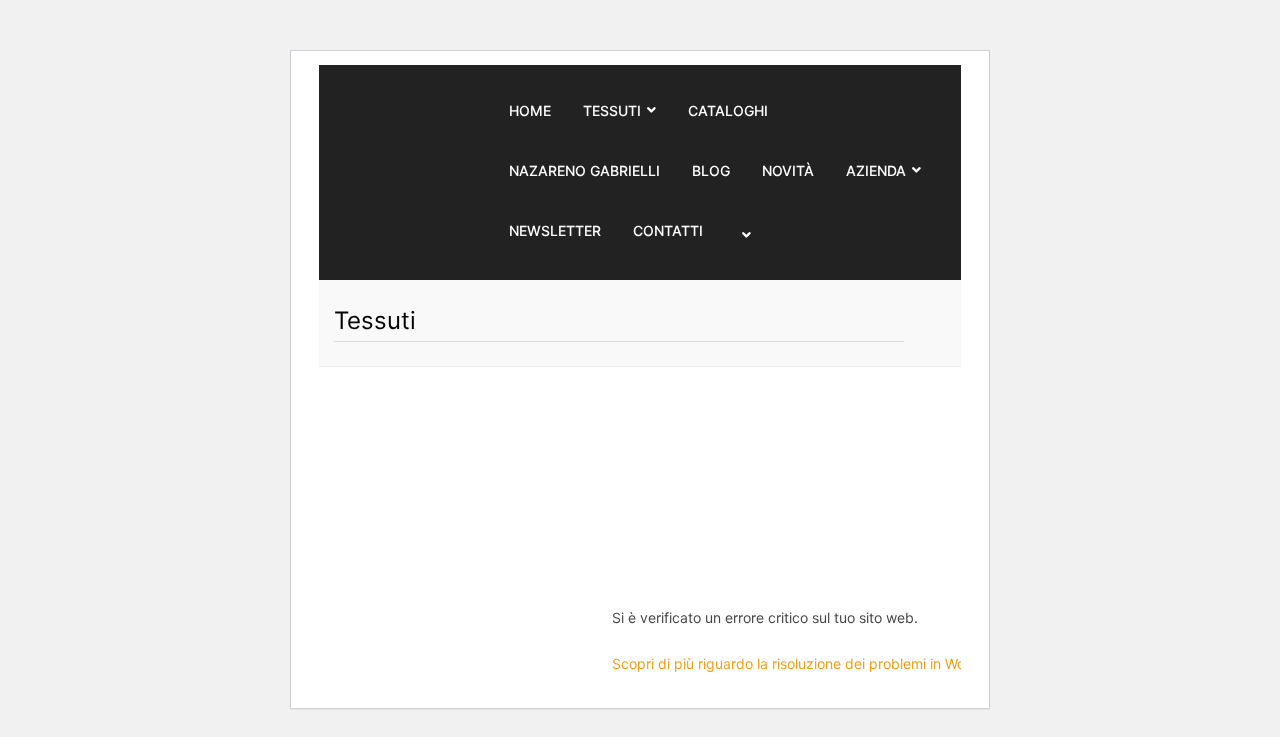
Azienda (876, 170)
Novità (788, 170)
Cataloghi (728, 110)
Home (530, 110)
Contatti (668, 230)
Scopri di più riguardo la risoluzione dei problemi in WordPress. (815, 663)
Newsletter (555, 230)
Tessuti (612, 110)
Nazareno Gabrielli (584, 170)
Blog (711, 170)
